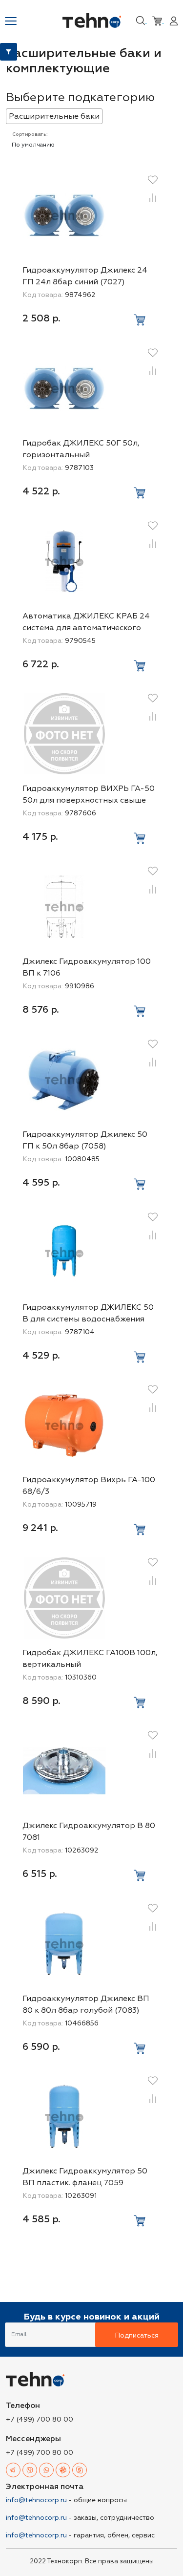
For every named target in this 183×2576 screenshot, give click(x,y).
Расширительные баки (54, 116)
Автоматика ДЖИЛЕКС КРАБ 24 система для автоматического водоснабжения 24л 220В (86, 628)
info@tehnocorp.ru (36, 2500)
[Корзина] (158, 20)
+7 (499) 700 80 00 (40, 2419)
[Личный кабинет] (174, 20)
